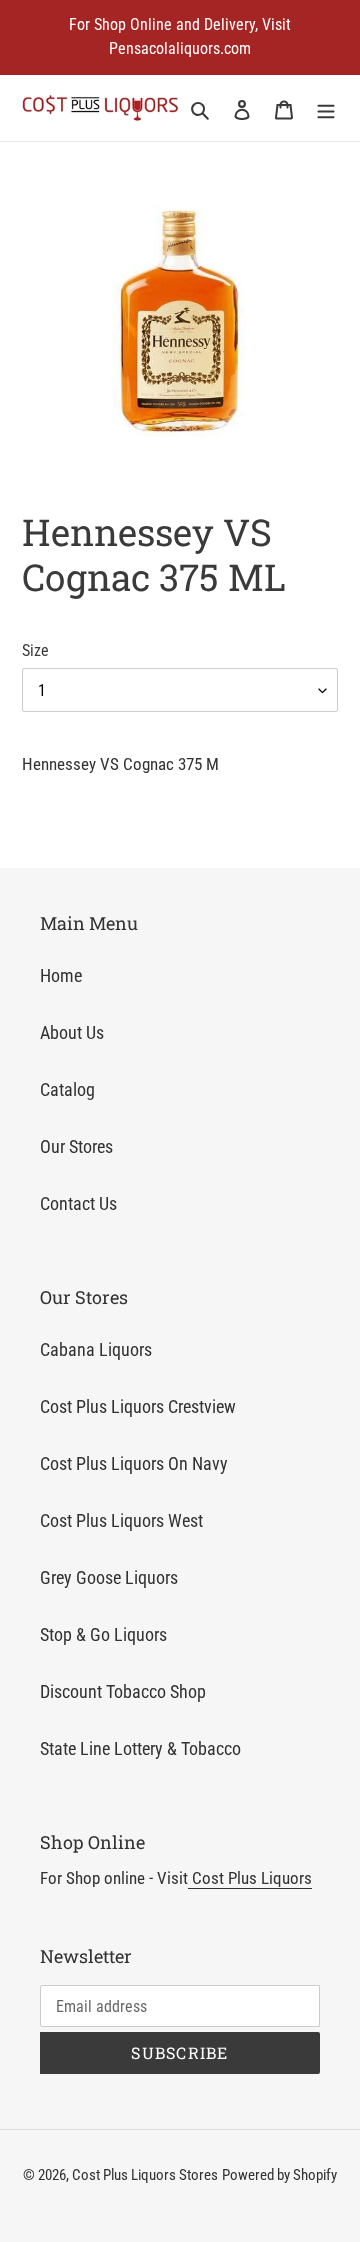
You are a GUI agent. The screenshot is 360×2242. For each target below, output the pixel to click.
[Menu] (326, 108)
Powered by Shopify (279, 2175)
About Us (72, 1032)
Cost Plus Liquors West (121, 1520)
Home (61, 975)
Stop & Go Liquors (103, 1634)
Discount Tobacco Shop (123, 1691)
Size (35, 650)
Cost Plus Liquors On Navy (134, 1463)
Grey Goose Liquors (109, 1577)
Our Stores (76, 1146)
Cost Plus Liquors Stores (145, 2175)
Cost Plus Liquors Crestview (138, 1406)
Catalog (67, 1089)
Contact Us (78, 1203)
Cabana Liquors (96, 1349)
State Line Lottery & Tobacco (140, 1748)
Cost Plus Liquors (250, 1878)
